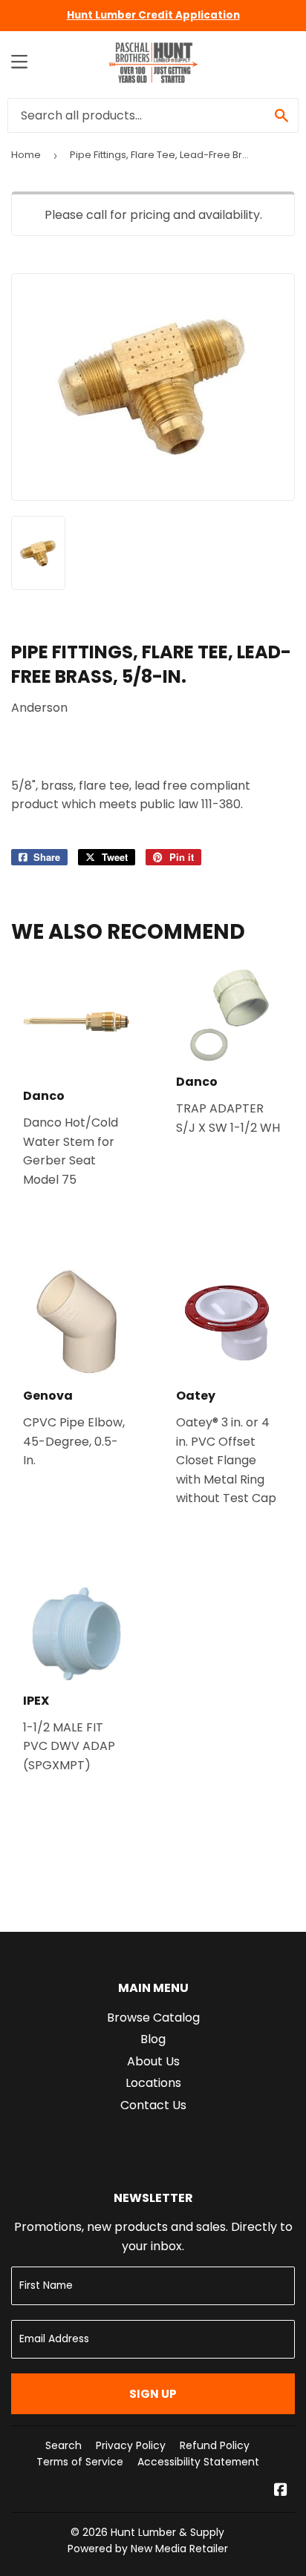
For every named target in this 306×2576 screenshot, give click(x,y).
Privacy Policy (131, 2445)
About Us (153, 2061)
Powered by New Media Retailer (148, 2549)
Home (26, 155)
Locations (153, 2083)
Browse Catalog (153, 2018)
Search (64, 2445)
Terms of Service (80, 2462)
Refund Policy (215, 2445)
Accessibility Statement (198, 2462)
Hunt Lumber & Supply (167, 2532)
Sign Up (153, 2394)
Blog (153, 2039)
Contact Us (153, 2105)
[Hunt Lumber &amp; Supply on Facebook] (281, 2491)
